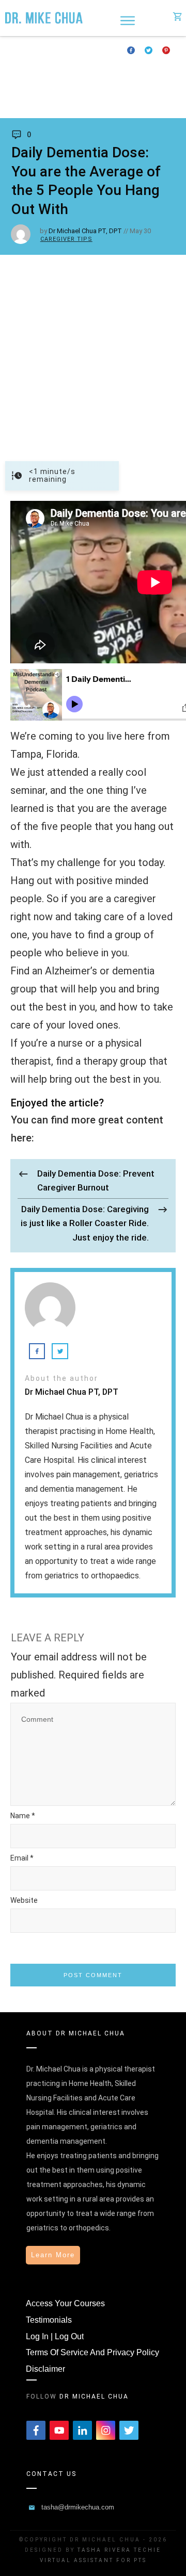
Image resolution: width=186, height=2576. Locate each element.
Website (24, 1900)
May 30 (140, 231)
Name (23, 1816)
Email (22, 1858)
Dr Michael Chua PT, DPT (85, 231)
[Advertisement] (93, 353)
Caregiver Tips (66, 239)
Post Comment (93, 1975)
